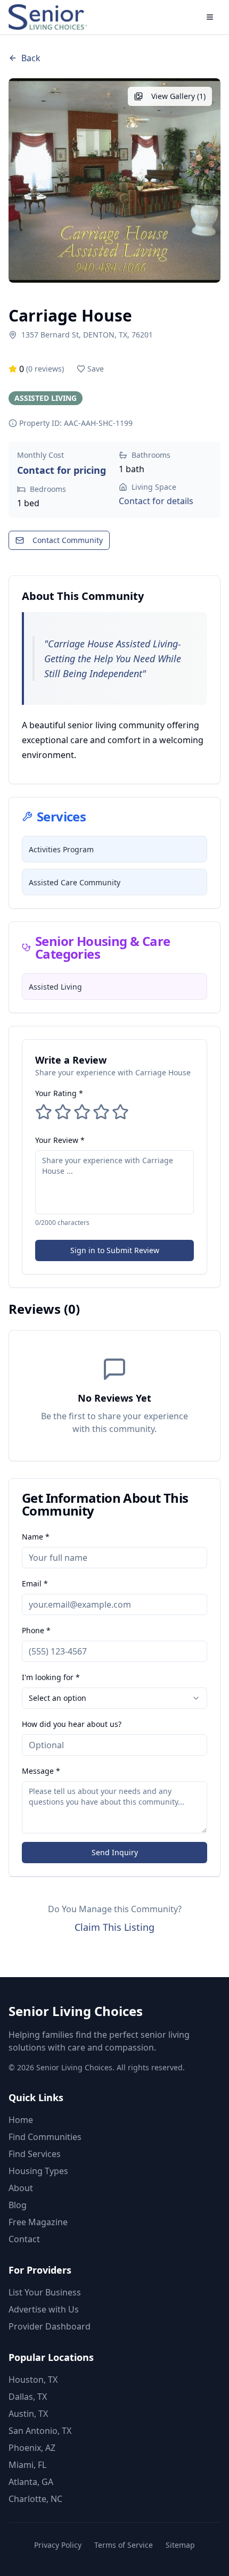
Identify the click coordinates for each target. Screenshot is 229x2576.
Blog (18, 2205)
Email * (35, 1583)
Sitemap (180, 2545)
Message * (41, 1771)
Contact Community (68, 540)
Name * (36, 1537)
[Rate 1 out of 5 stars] (44, 1112)
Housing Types (38, 2171)
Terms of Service (124, 2545)
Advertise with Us (44, 2309)
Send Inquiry (115, 1852)
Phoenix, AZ (32, 2448)
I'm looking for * (51, 1677)
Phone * (36, 1630)
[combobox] (114, 1698)
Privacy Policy (58, 2545)
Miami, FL (27, 2465)
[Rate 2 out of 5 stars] (63, 1112)
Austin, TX (28, 2414)
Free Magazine (38, 2222)
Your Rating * (59, 1093)
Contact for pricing (62, 470)
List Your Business (45, 2292)
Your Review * (60, 1140)
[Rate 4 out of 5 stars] (101, 1112)
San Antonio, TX (40, 2431)
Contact (24, 2239)
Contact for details (156, 501)
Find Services (35, 2154)
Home (21, 2120)
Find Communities (45, 2137)
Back (31, 58)
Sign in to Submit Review (115, 1250)
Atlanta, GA (31, 2482)
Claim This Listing (114, 1927)
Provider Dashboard (50, 2326)
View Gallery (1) (178, 96)
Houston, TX (33, 2380)
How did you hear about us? (72, 1724)
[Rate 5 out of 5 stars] (120, 1112)
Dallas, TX (28, 2397)
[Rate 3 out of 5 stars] (82, 1112)
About (21, 2188)
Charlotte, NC (35, 2499)
